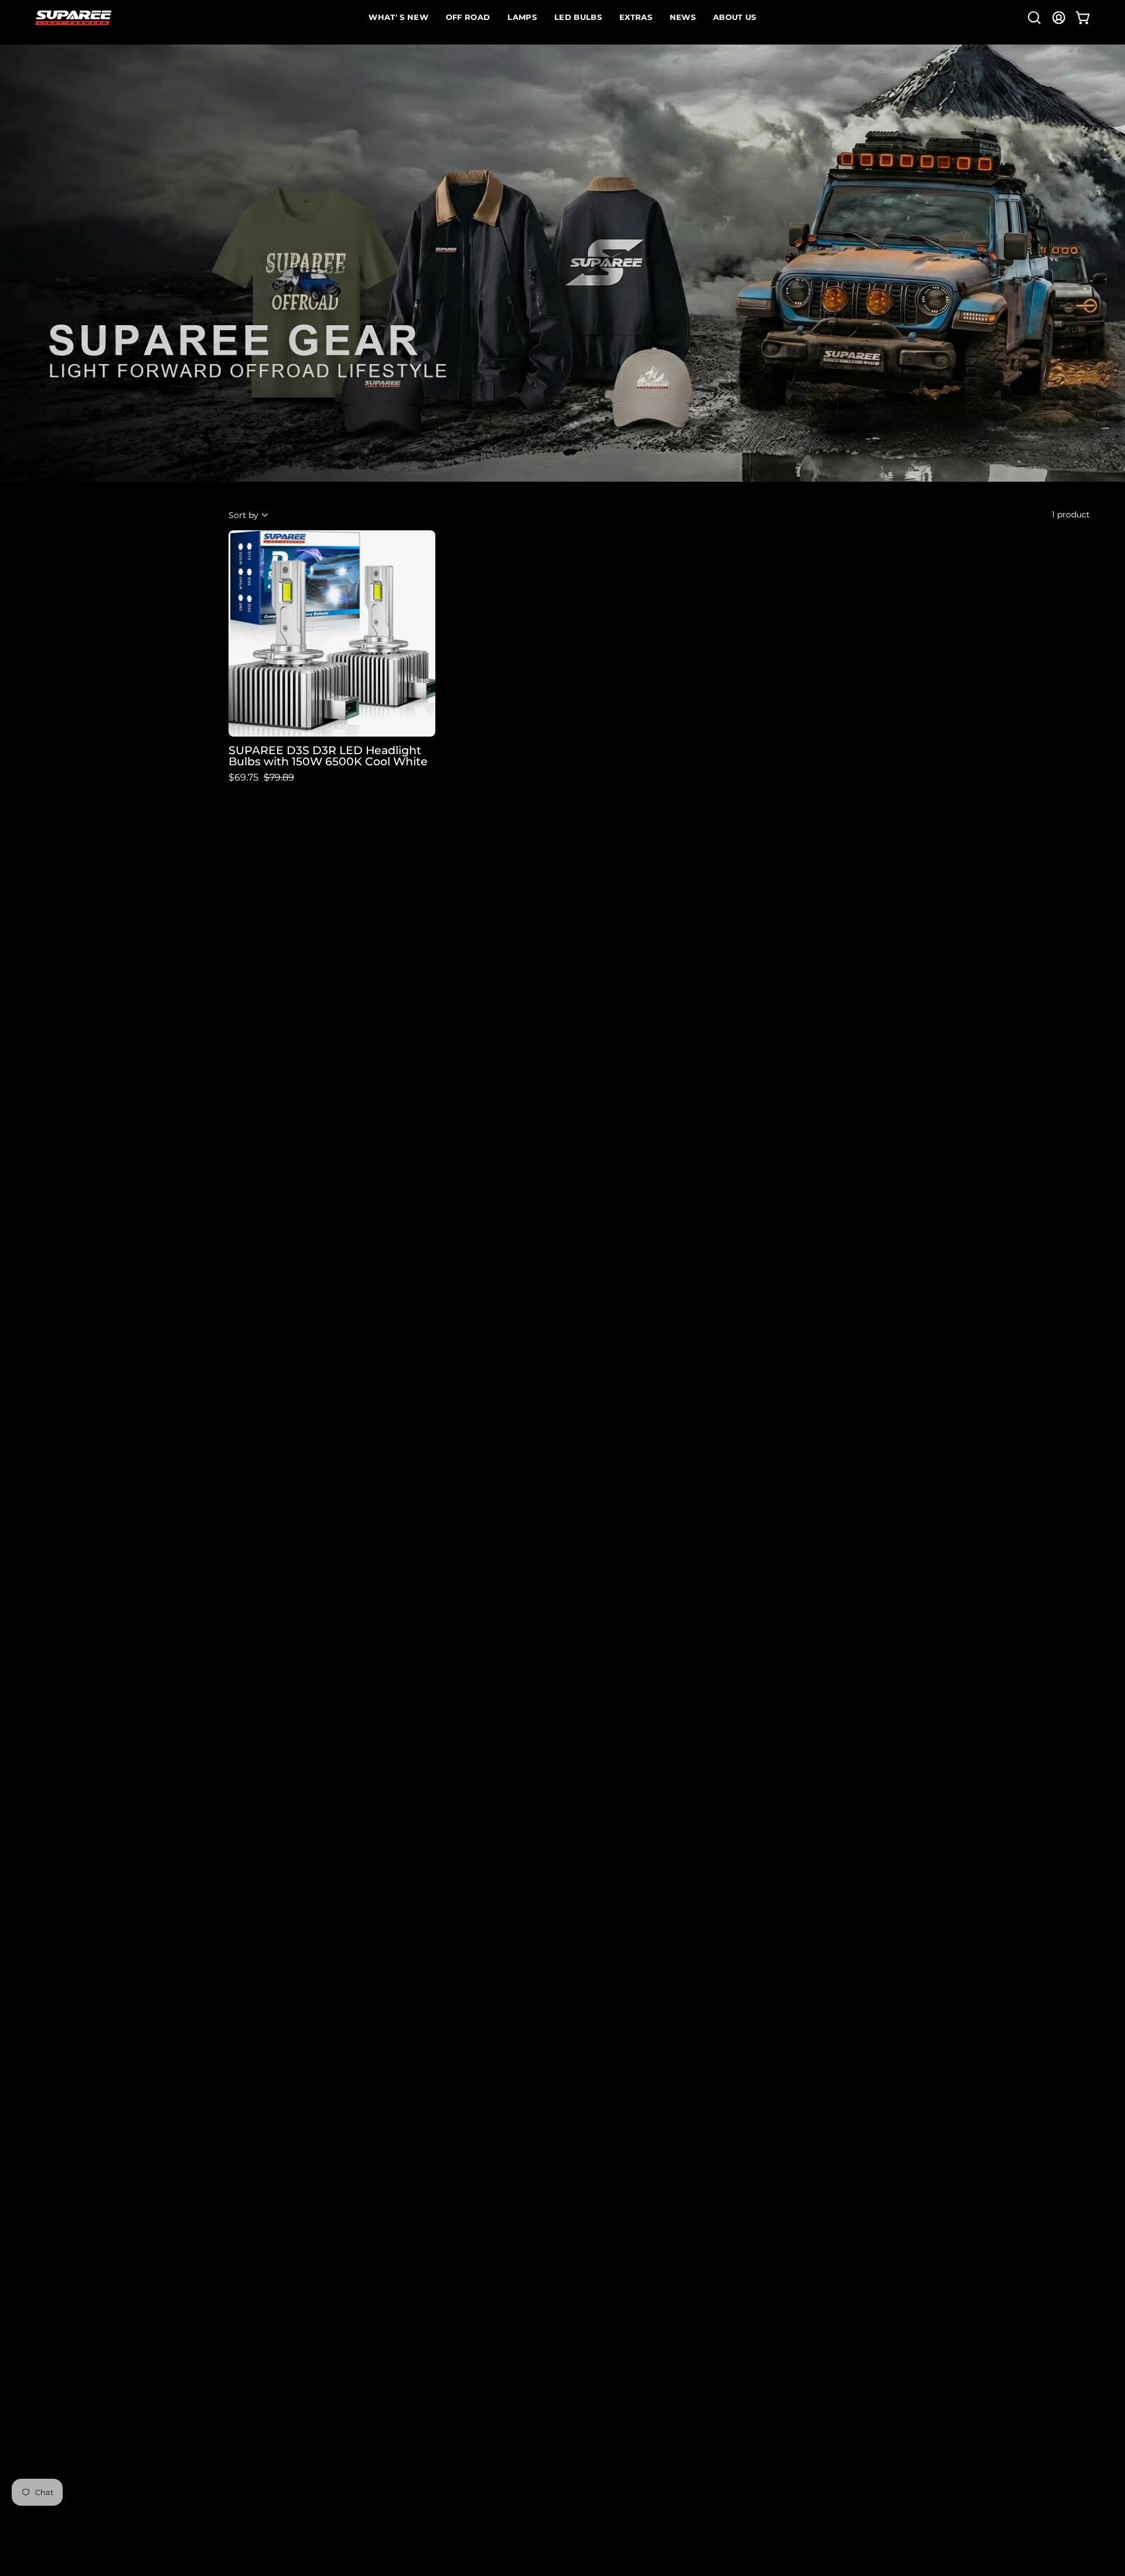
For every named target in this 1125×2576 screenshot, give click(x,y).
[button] (1034, 18)
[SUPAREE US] (73, 18)
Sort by (243, 514)
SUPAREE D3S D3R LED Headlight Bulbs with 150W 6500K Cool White (328, 756)
